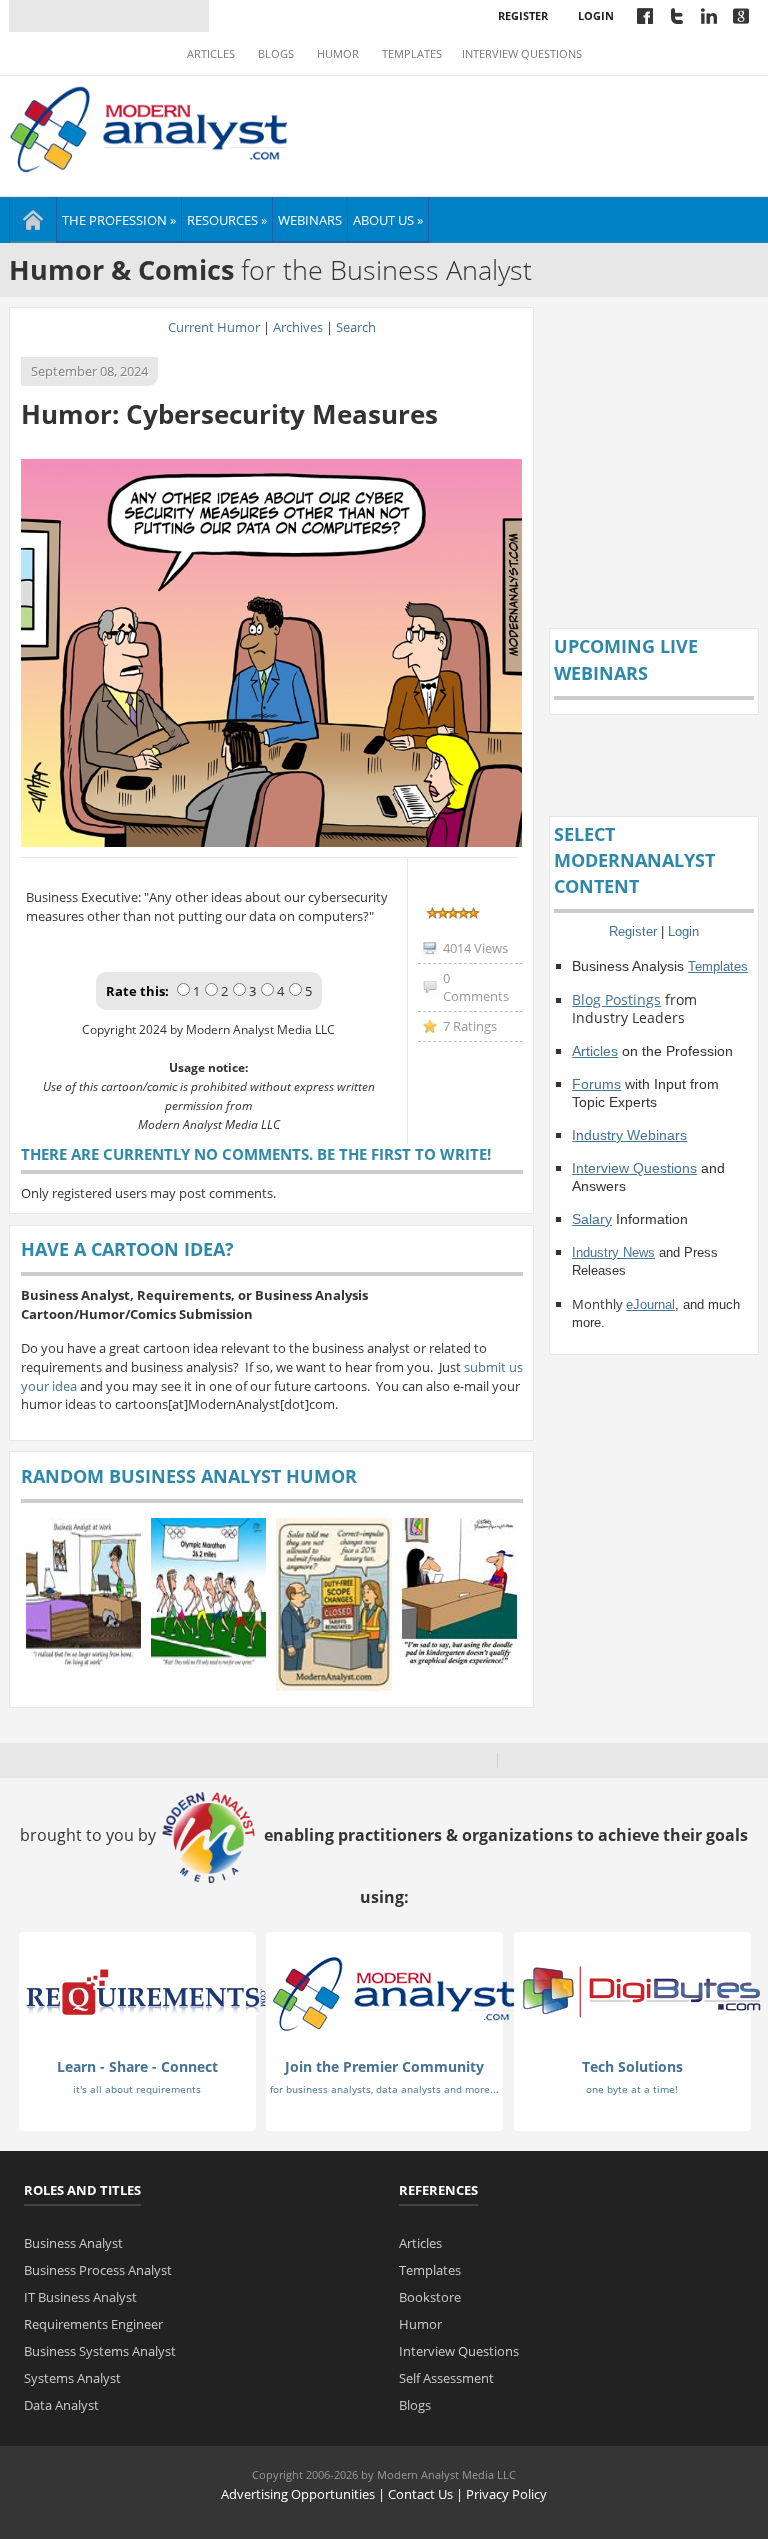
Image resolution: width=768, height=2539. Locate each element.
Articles (211, 54)
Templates (412, 54)
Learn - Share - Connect (137, 2066)
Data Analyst (61, 2405)
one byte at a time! (632, 2089)
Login (596, 15)
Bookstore (430, 2297)
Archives (298, 327)
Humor (338, 54)
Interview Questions (522, 54)
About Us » (388, 220)
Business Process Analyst (98, 2270)
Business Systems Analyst (100, 2351)
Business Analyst (73, 2243)
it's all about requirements (137, 2089)
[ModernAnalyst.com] (394, 1993)
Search (356, 327)
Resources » (227, 220)
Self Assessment (446, 2378)
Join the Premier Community (384, 2066)
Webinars (310, 220)
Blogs (276, 54)
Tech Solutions (632, 2066)
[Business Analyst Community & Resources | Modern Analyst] (149, 127)
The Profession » (119, 220)
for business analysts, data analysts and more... (384, 2089)
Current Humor (214, 327)
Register (523, 15)
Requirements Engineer (93, 2324)
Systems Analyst (72, 2378)
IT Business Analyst (80, 2297)
